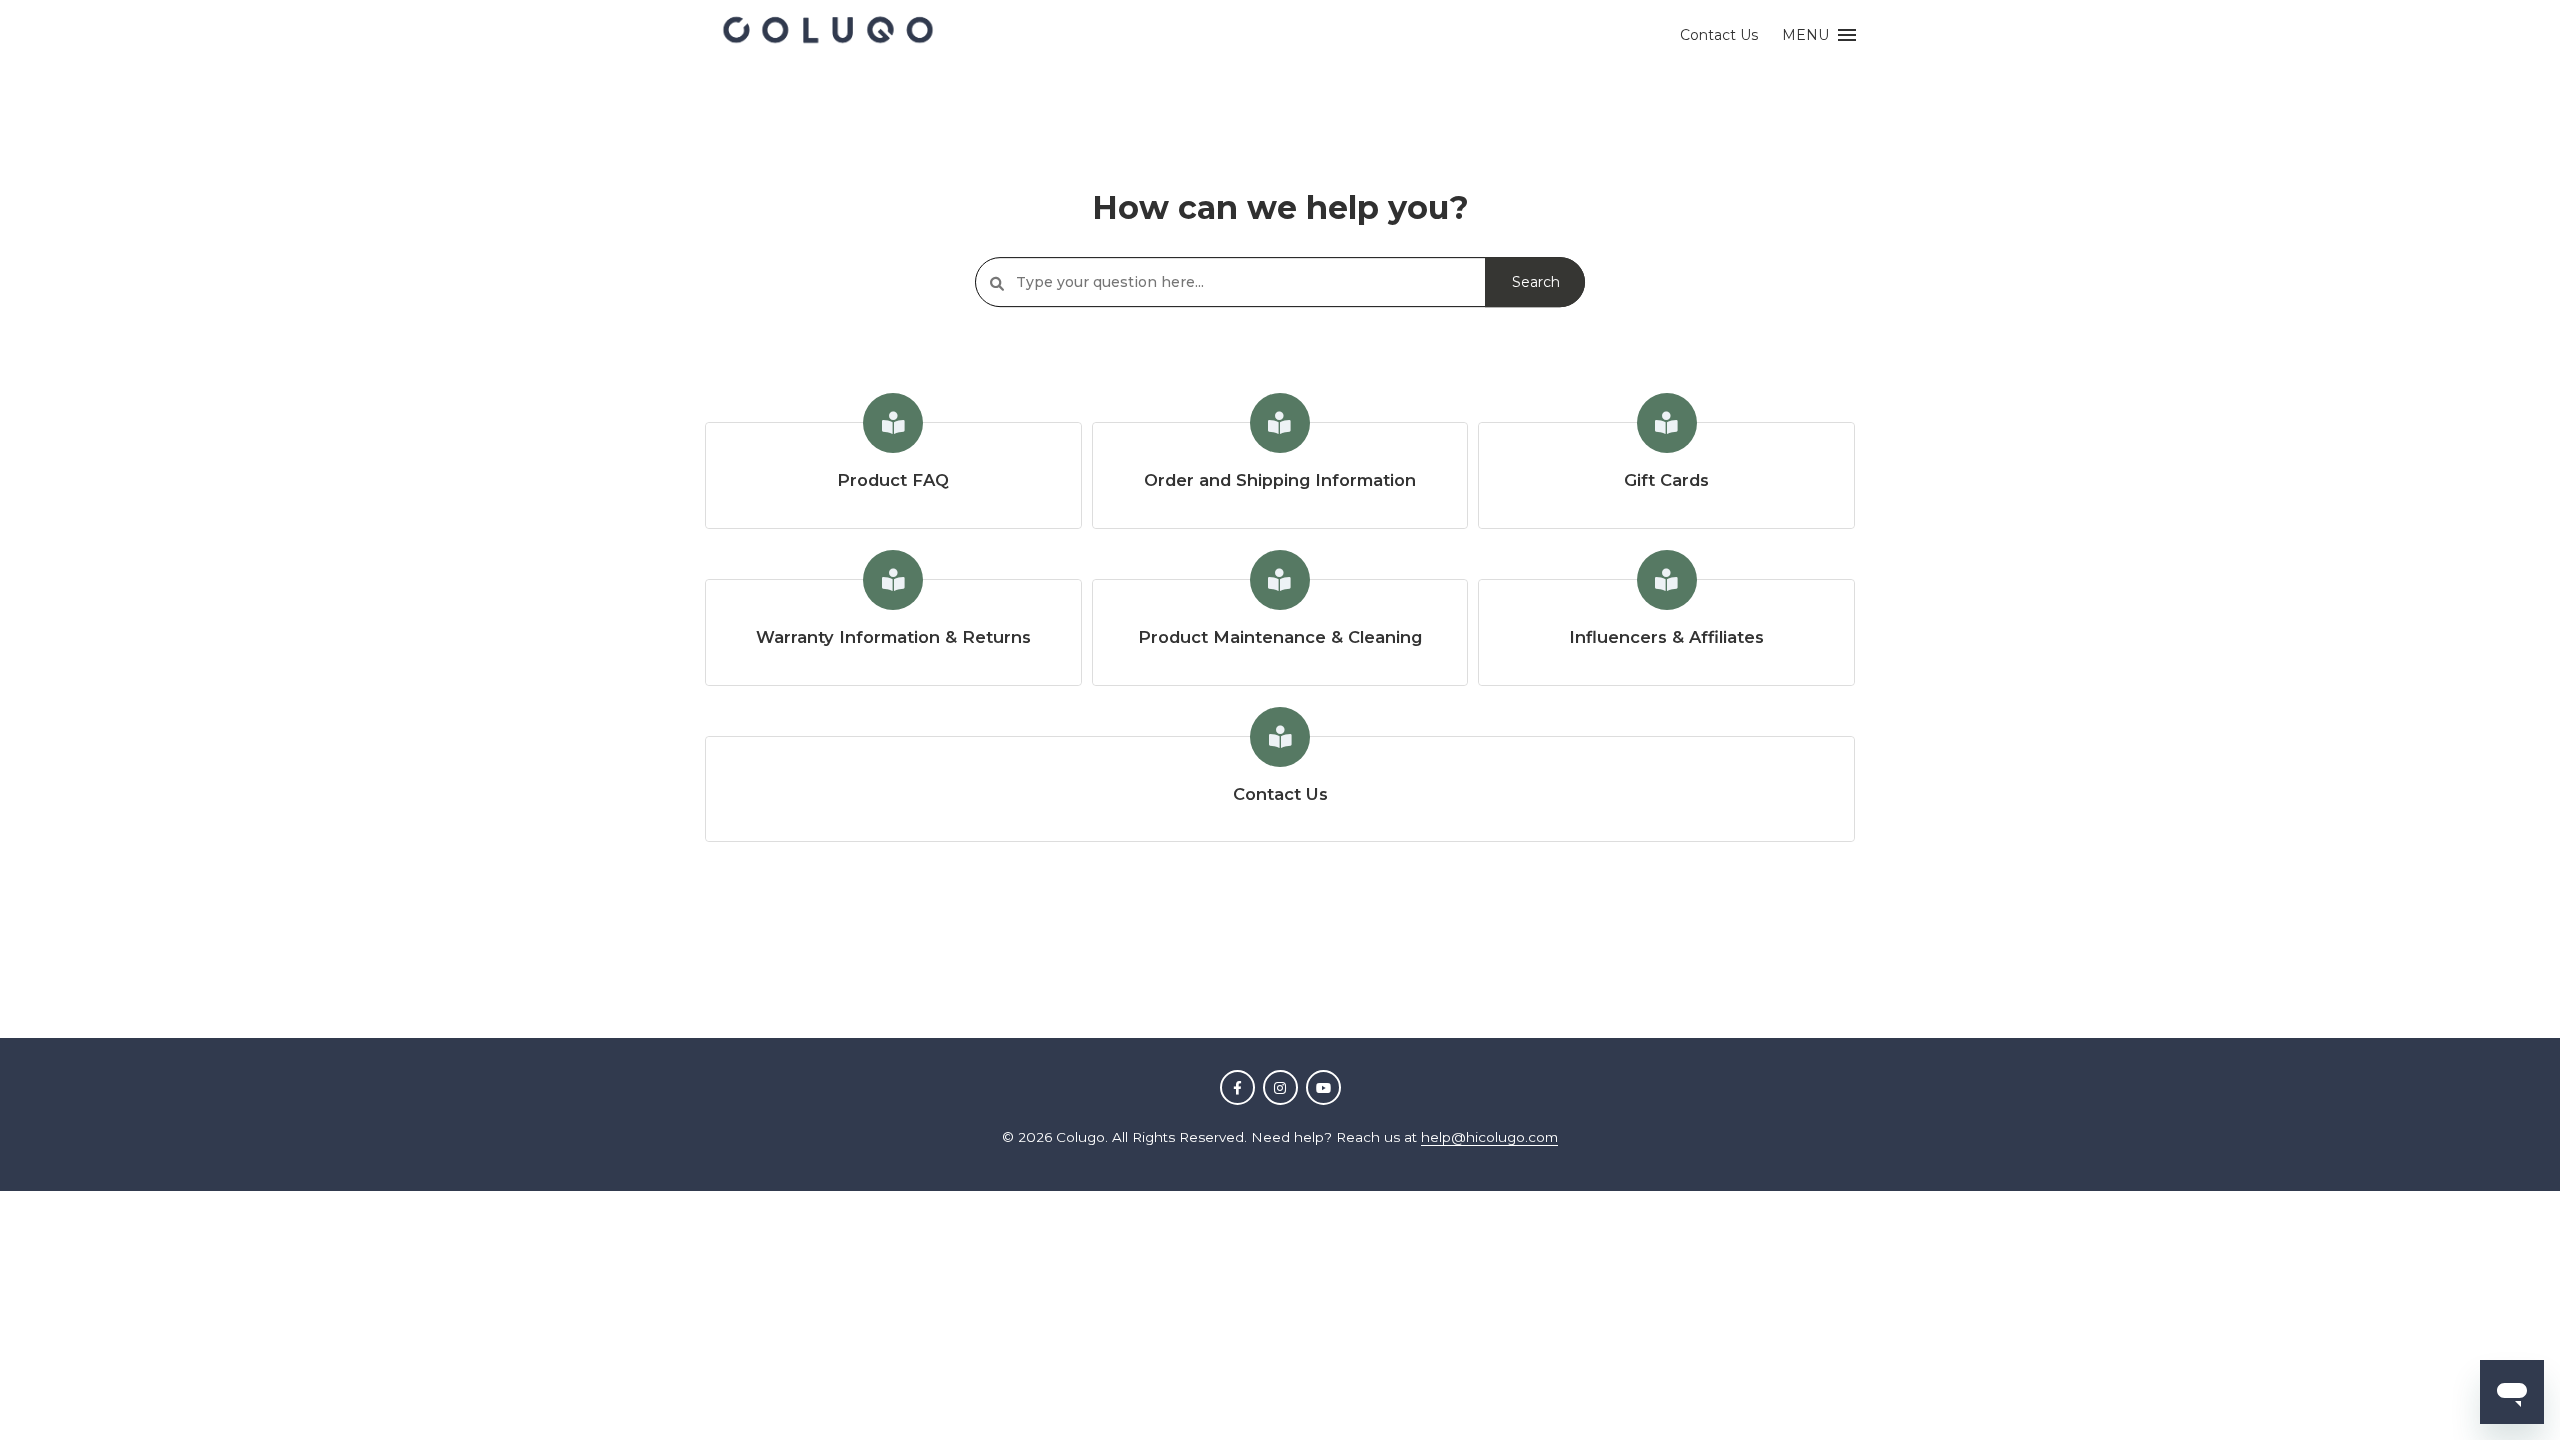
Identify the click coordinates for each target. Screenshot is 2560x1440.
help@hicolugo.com (1489, 1137)
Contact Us (1719, 35)
